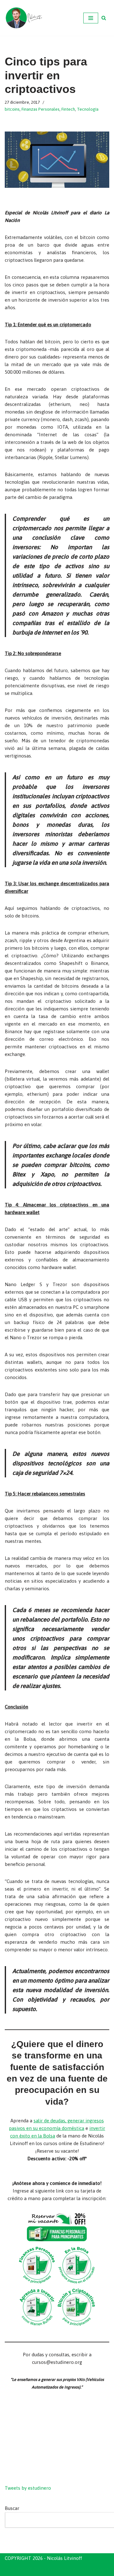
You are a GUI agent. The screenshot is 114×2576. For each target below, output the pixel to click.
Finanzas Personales (41, 109)
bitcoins (12, 109)
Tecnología (88, 109)
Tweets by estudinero (28, 2488)
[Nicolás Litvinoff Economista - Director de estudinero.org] (24, 18)
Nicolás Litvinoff (91, 2570)
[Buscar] (104, 18)
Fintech (68, 109)
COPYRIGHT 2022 (25, 2570)
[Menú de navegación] (91, 18)
